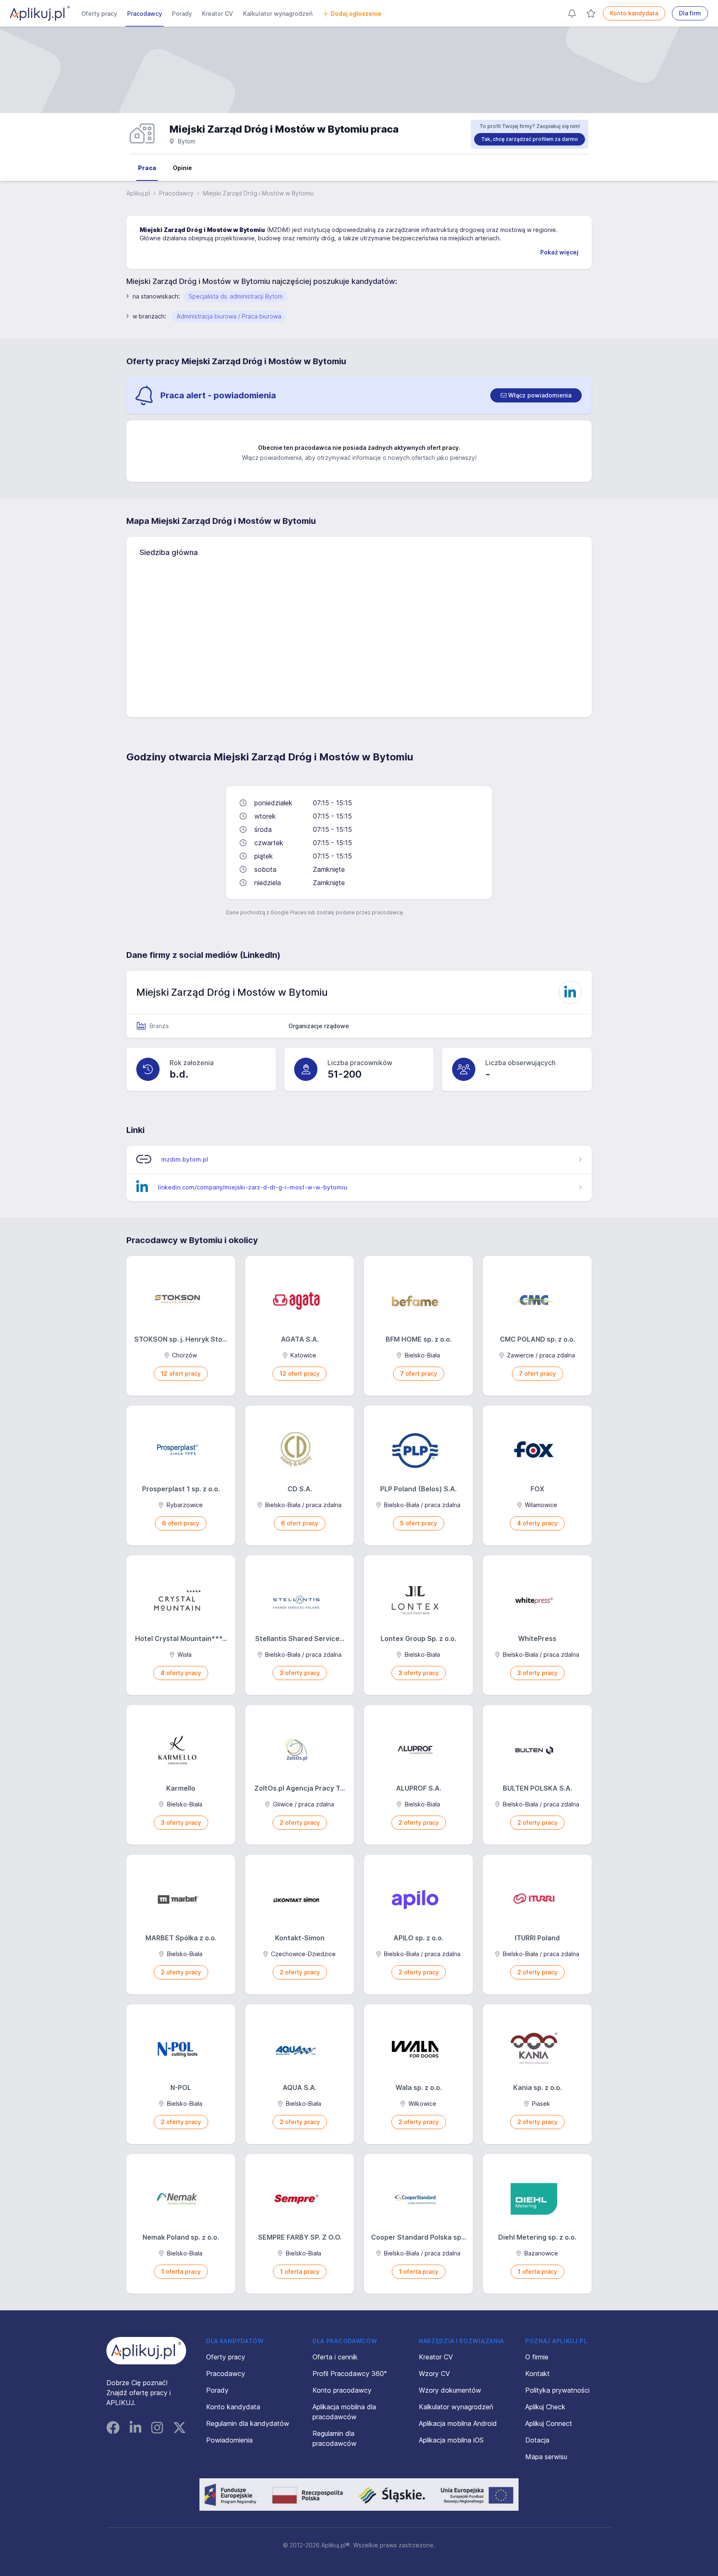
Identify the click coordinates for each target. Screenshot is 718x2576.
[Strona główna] (40, 13)
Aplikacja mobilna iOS (451, 2440)
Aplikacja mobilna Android (458, 2423)
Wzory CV (434, 2374)
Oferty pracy (99, 14)
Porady (182, 14)
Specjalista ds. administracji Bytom (236, 296)
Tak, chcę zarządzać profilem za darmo (530, 139)
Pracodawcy (145, 14)
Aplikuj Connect (549, 2423)
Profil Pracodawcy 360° (350, 2374)
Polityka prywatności (557, 2390)
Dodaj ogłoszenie (356, 14)
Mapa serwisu (546, 2457)
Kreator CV (218, 14)
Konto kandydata (634, 13)
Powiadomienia (229, 2440)
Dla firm (690, 13)
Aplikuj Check (545, 2407)
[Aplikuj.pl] (146, 2351)
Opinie (182, 168)
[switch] (536, 395)
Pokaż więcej (559, 252)
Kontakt (537, 2374)
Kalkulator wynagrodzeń (278, 14)
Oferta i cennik (335, 2357)
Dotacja (537, 2440)
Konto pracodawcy (342, 2390)
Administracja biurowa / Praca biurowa (229, 316)
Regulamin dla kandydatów (248, 2423)
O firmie (537, 2357)
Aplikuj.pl (138, 193)
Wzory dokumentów (450, 2390)
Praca (147, 168)
